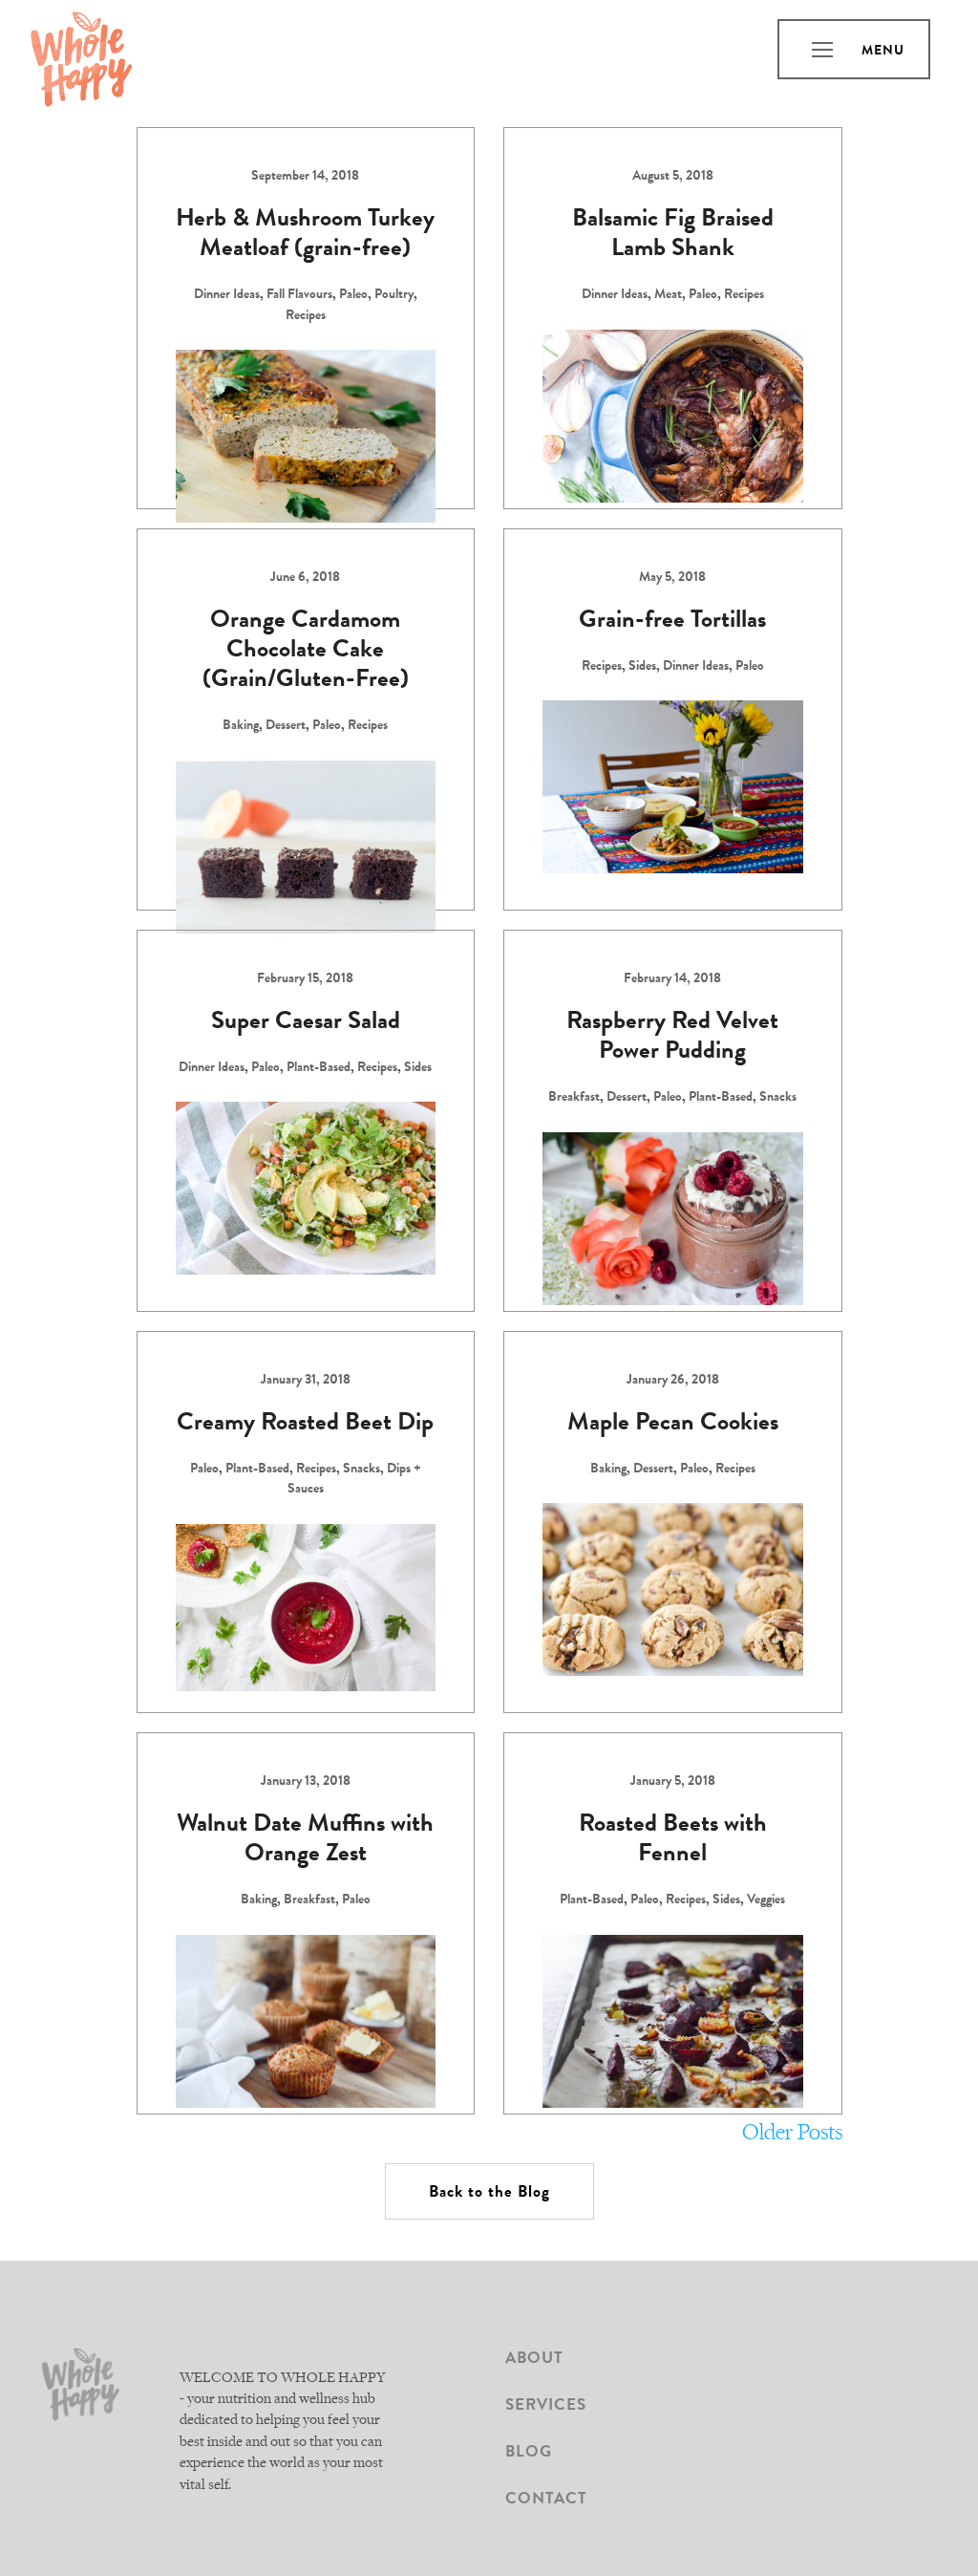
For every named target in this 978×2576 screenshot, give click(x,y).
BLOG (529, 2453)
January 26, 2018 (673, 1381)
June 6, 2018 (305, 578)
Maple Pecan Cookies (673, 1425)
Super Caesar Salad (306, 1023)
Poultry (394, 295)
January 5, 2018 (673, 1782)
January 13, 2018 (306, 1782)
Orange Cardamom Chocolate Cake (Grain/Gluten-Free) (306, 652)
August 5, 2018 (673, 177)
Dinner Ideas (227, 295)
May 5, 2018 (672, 578)
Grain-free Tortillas (672, 622)
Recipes (306, 316)
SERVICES (546, 2406)
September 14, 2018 (305, 177)
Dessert (286, 726)
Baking (241, 726)
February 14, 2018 (672, 979)
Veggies (766, 1900)
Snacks (778, 1098)
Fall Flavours (299, 295)
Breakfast (574, 1098)
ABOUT (534, 2360)
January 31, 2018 (306, 1381)
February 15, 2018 (305, 979)
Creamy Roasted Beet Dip (305, 1425)
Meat (668, 295)
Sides (642, 667)
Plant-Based (319, 1068)
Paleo (353, 295)
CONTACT (546, 2500)
